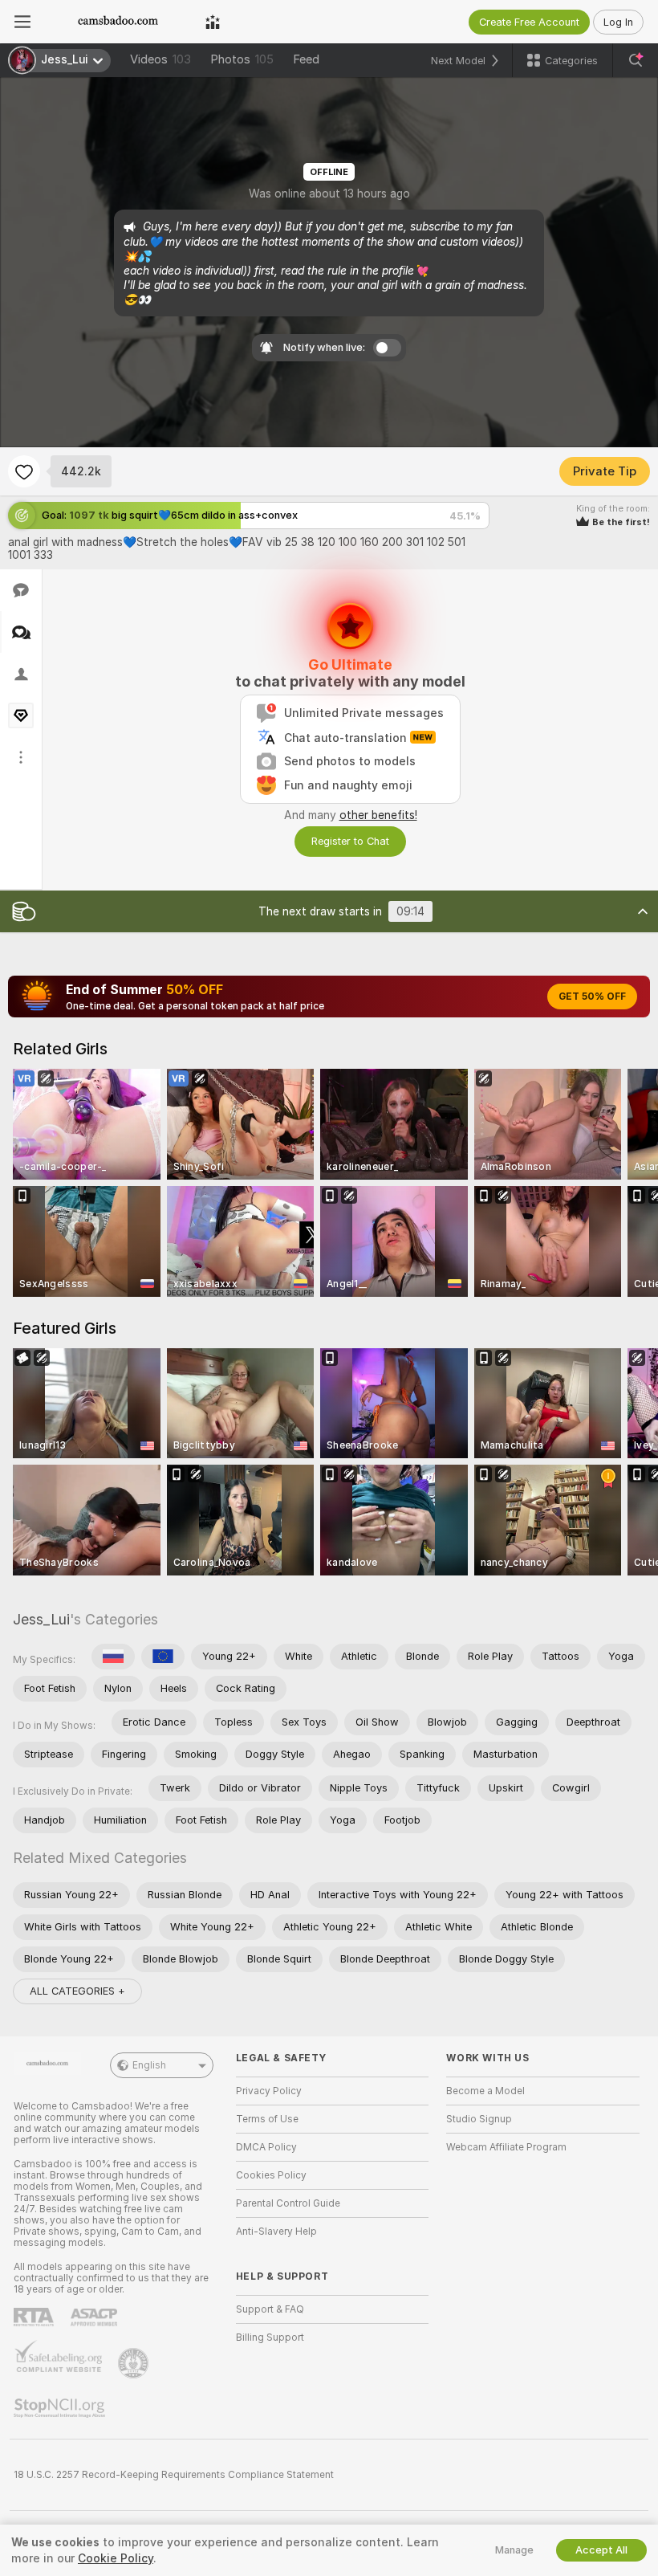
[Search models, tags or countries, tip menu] (636, 60)
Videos (160, 59)
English (149, 2065)
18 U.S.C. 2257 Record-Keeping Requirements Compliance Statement (174, 2475)
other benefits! (378, 815)
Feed (306, 59)
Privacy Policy (269, 2091)
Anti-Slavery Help (276, 2232)
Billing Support (270, 2338)
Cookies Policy (271, 2175)
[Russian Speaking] (113, 1657)
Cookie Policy (116, 2558)
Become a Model (485, 2091)
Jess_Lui (41, 1619)
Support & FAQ (270, 2309)
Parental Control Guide (288, 2203)
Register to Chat (350, 841)
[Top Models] (213, 22)
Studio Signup (479, 2119)
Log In (618, 22)
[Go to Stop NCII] (61, 2408)
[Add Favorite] (24, 471)
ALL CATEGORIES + (77, 1991)
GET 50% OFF (592, 997)
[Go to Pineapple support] (135, 2363)
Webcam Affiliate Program (506, 2147)
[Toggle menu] (22, 22)
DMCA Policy (266, 2147)
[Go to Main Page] (118, 22)
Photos (242, 59)
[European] (163, 1657)
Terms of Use (267, 2119)
